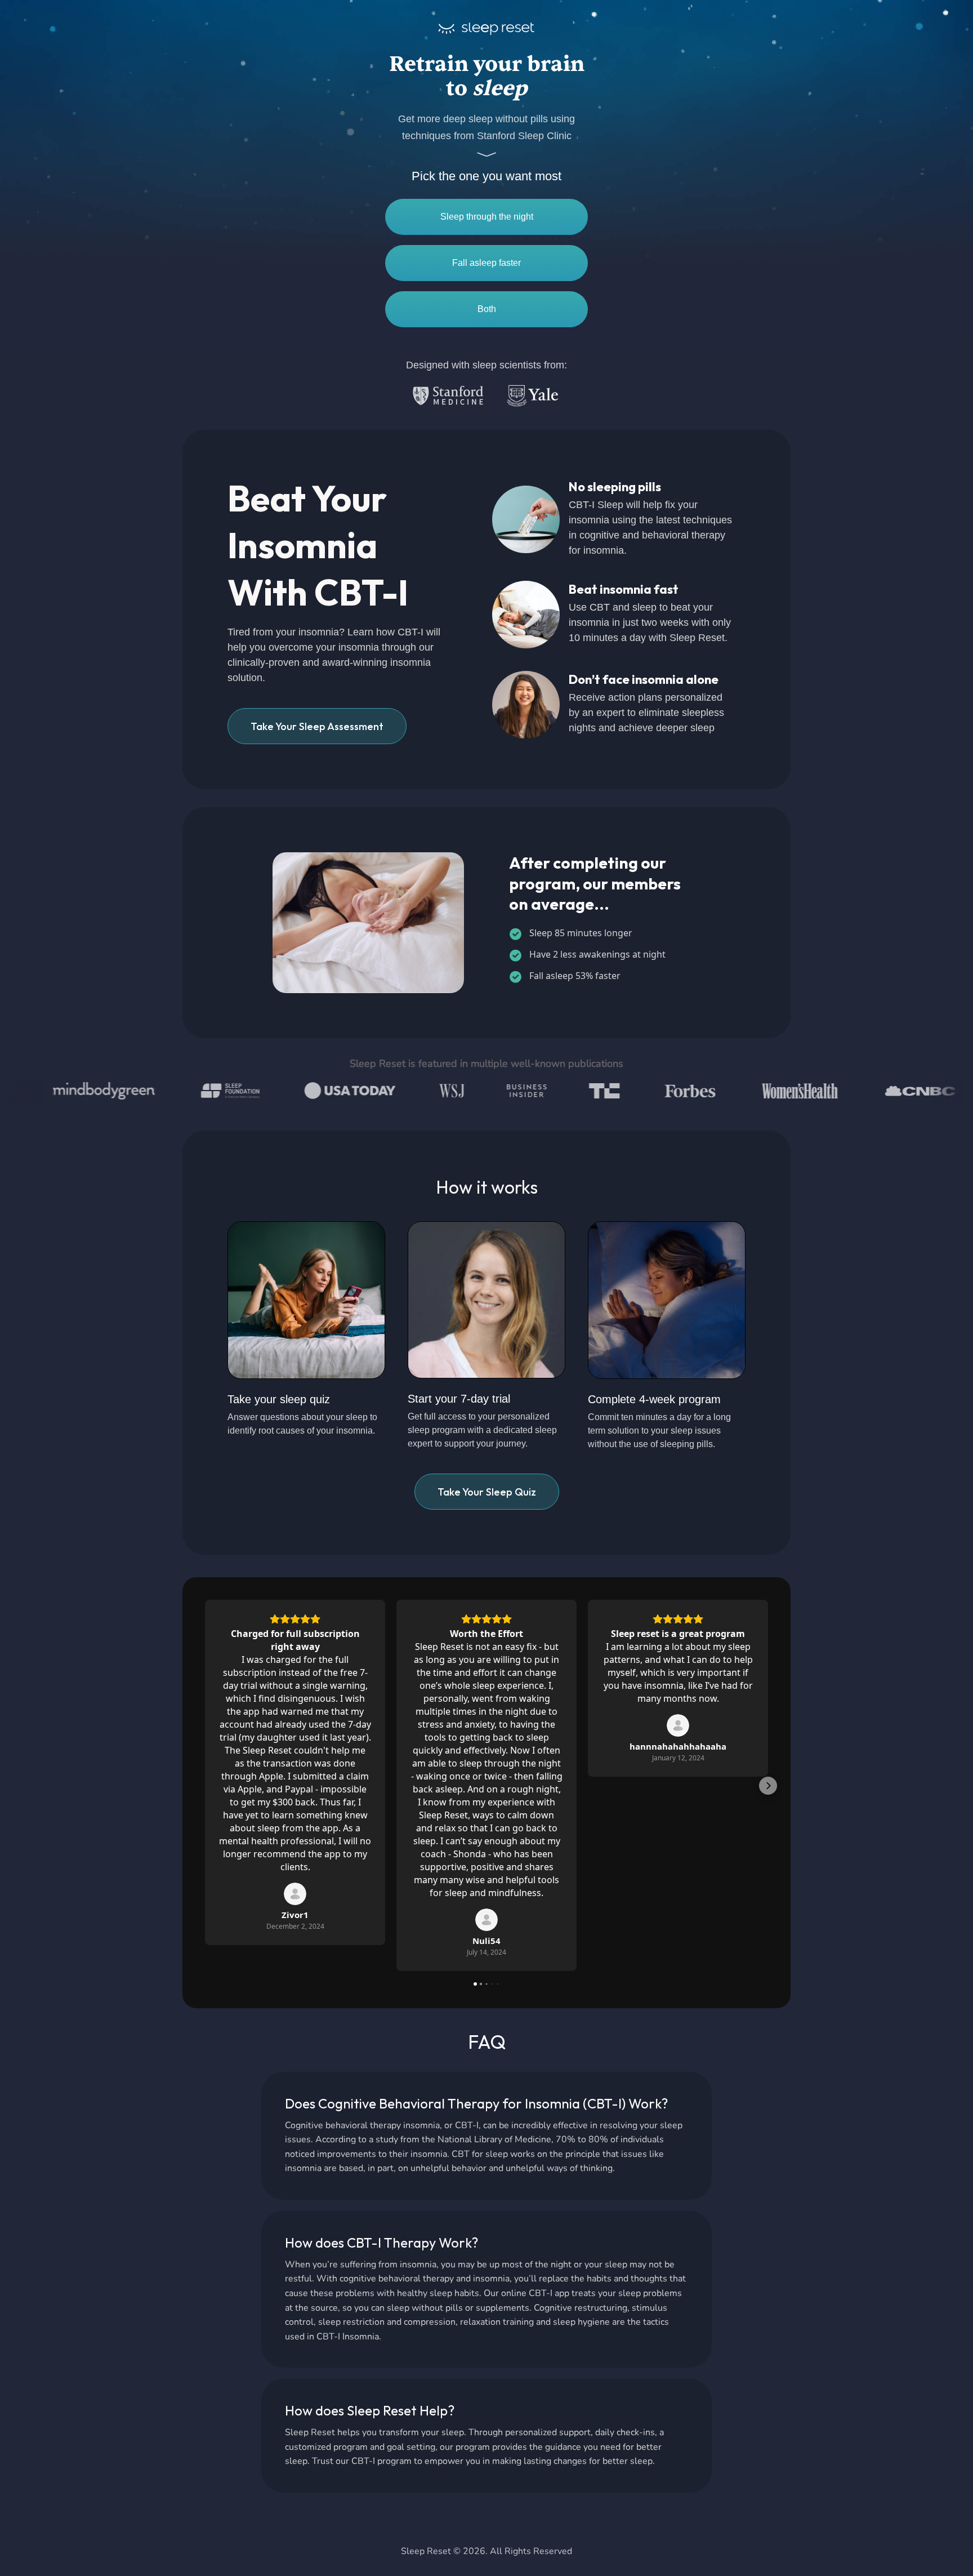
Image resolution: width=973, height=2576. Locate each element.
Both (487, 309)
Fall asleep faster (486, 263)
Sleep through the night (487, 217)
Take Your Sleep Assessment (317, 726)
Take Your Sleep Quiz (487, 1492)
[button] (205, 1786)
